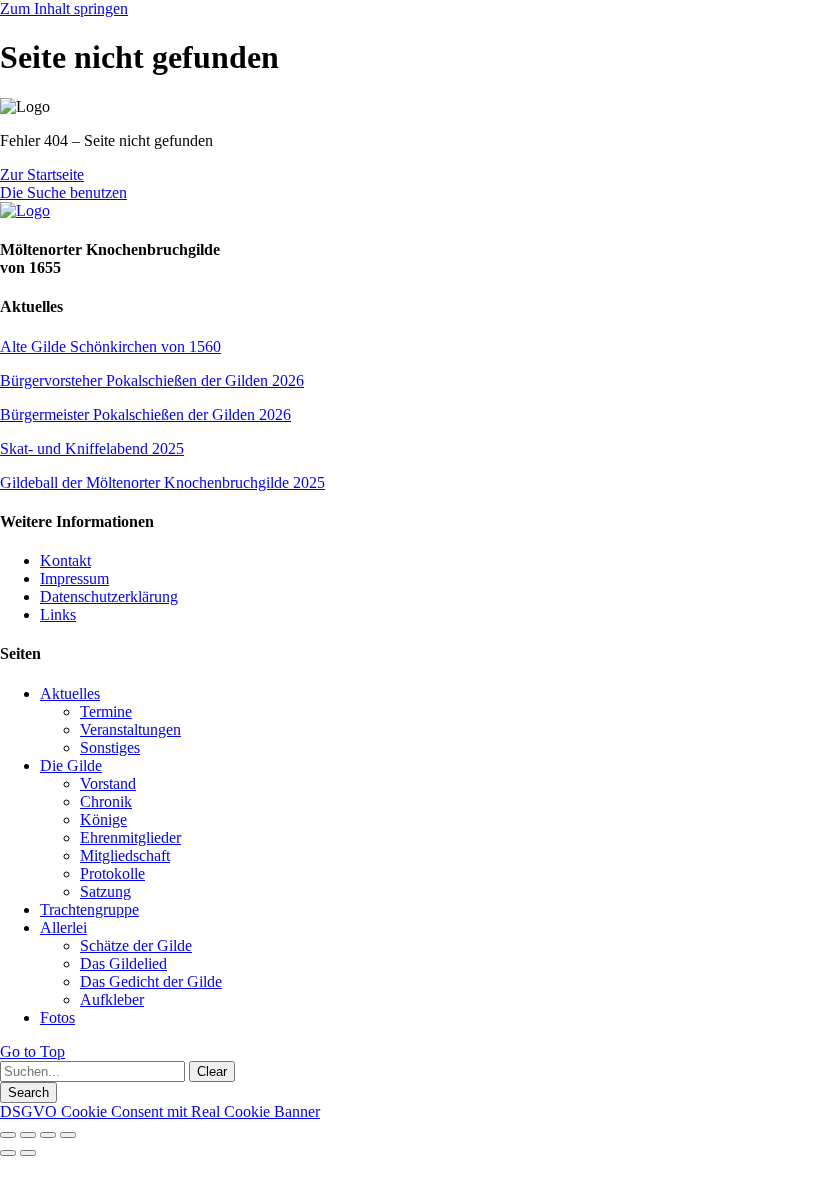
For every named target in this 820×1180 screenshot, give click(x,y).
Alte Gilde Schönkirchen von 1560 (110, 346)
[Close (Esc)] (8, 1135)
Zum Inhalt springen (64, 8)
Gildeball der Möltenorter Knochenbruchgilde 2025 (162, 482)
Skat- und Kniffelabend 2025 (92, 448)
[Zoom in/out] (68, 1135)
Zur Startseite (42, 174)
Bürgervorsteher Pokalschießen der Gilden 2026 (152, 380)
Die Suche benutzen (63, 192)
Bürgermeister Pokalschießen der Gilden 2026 (145, 414)
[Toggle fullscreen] (48, 1135)
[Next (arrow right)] (28, 1153)
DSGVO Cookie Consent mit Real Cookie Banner (160, 1111)
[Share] (28, 1135)
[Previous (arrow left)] (8, 1153)
